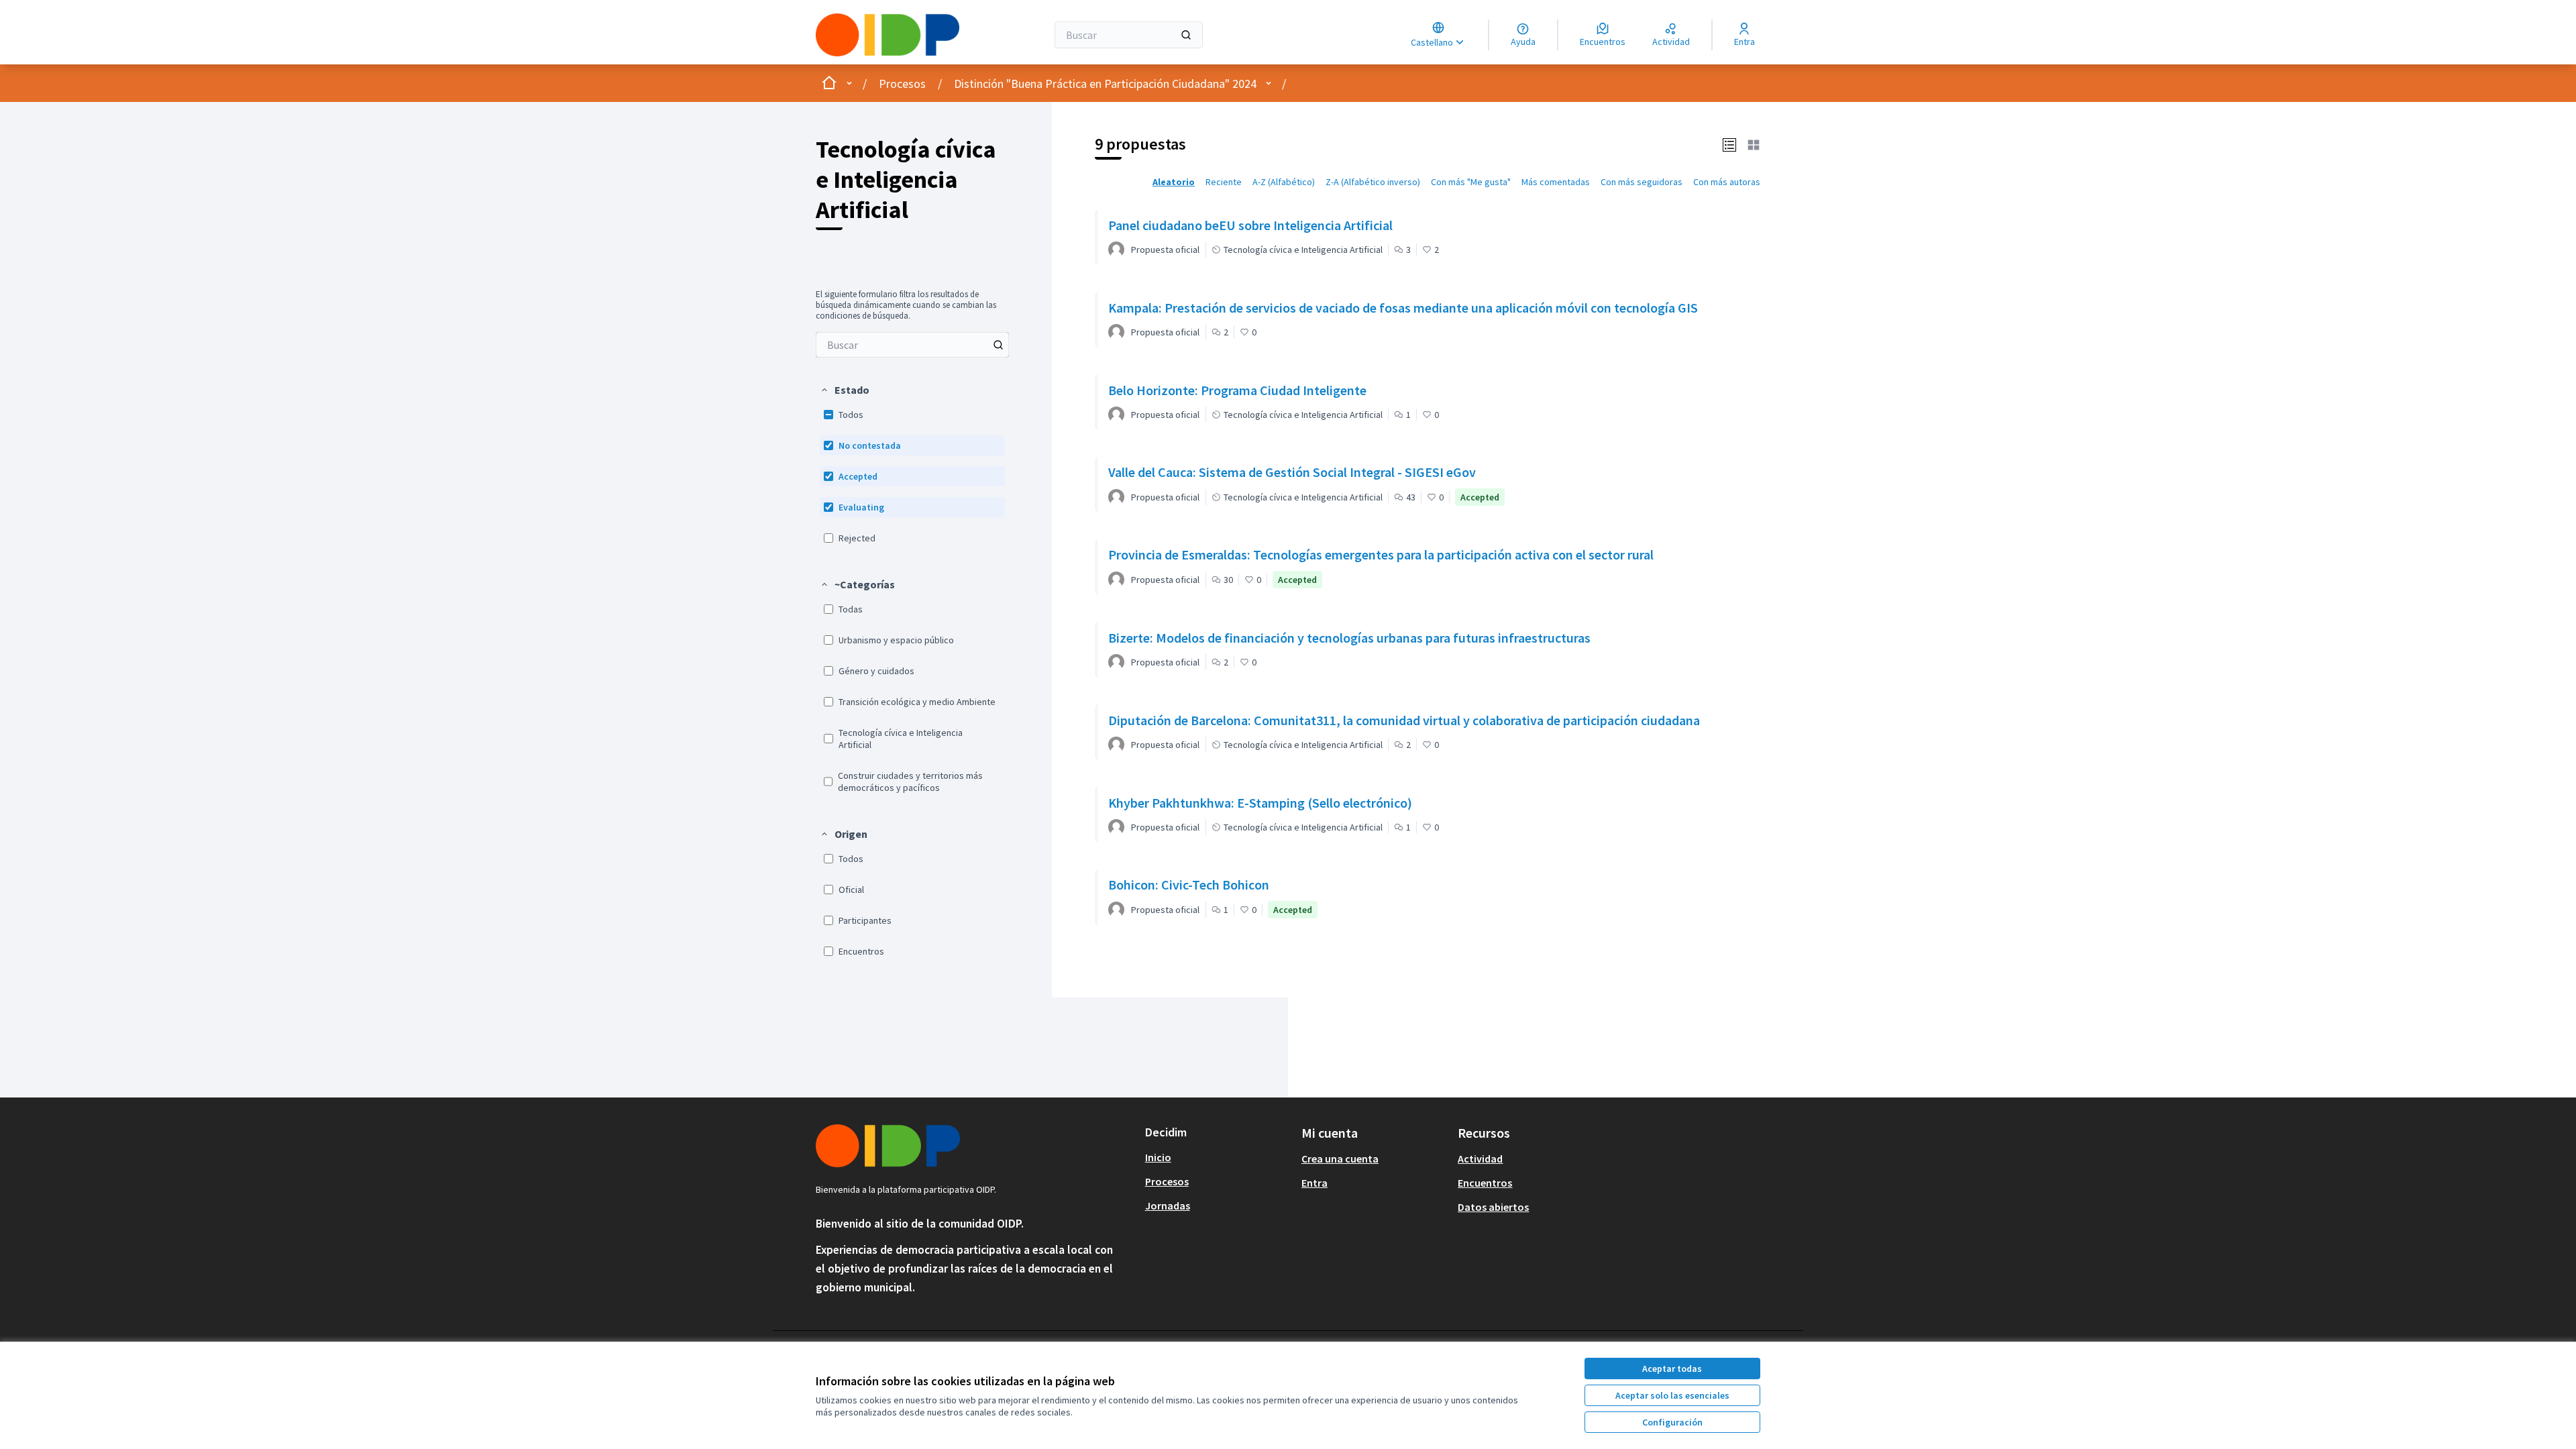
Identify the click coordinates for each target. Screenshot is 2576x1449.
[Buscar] (1186, 35)
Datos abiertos (1493, 1207)
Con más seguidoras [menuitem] (1642, 182)
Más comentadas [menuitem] (1556, 182)
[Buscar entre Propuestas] (998, 345)
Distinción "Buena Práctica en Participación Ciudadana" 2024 (1105, 84)
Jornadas (1168, 1205)
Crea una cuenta (1340, 1159)
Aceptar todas (1672, 1368)
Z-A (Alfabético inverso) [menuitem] (1373, 182)
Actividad (1480, 1159)
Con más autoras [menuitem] (1727, 182)
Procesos (902, 84)
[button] (845, 390)
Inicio (1158, 1157)
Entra (1314, 1183)
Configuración (1672, 1422)
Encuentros (1485, 1183)
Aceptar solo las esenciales (1672, 1395)
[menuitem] (912, 345)
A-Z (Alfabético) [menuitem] (1284, 182)
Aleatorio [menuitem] (1174, 182)
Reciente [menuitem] (1224, 182)
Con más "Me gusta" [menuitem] (1471, 182)
